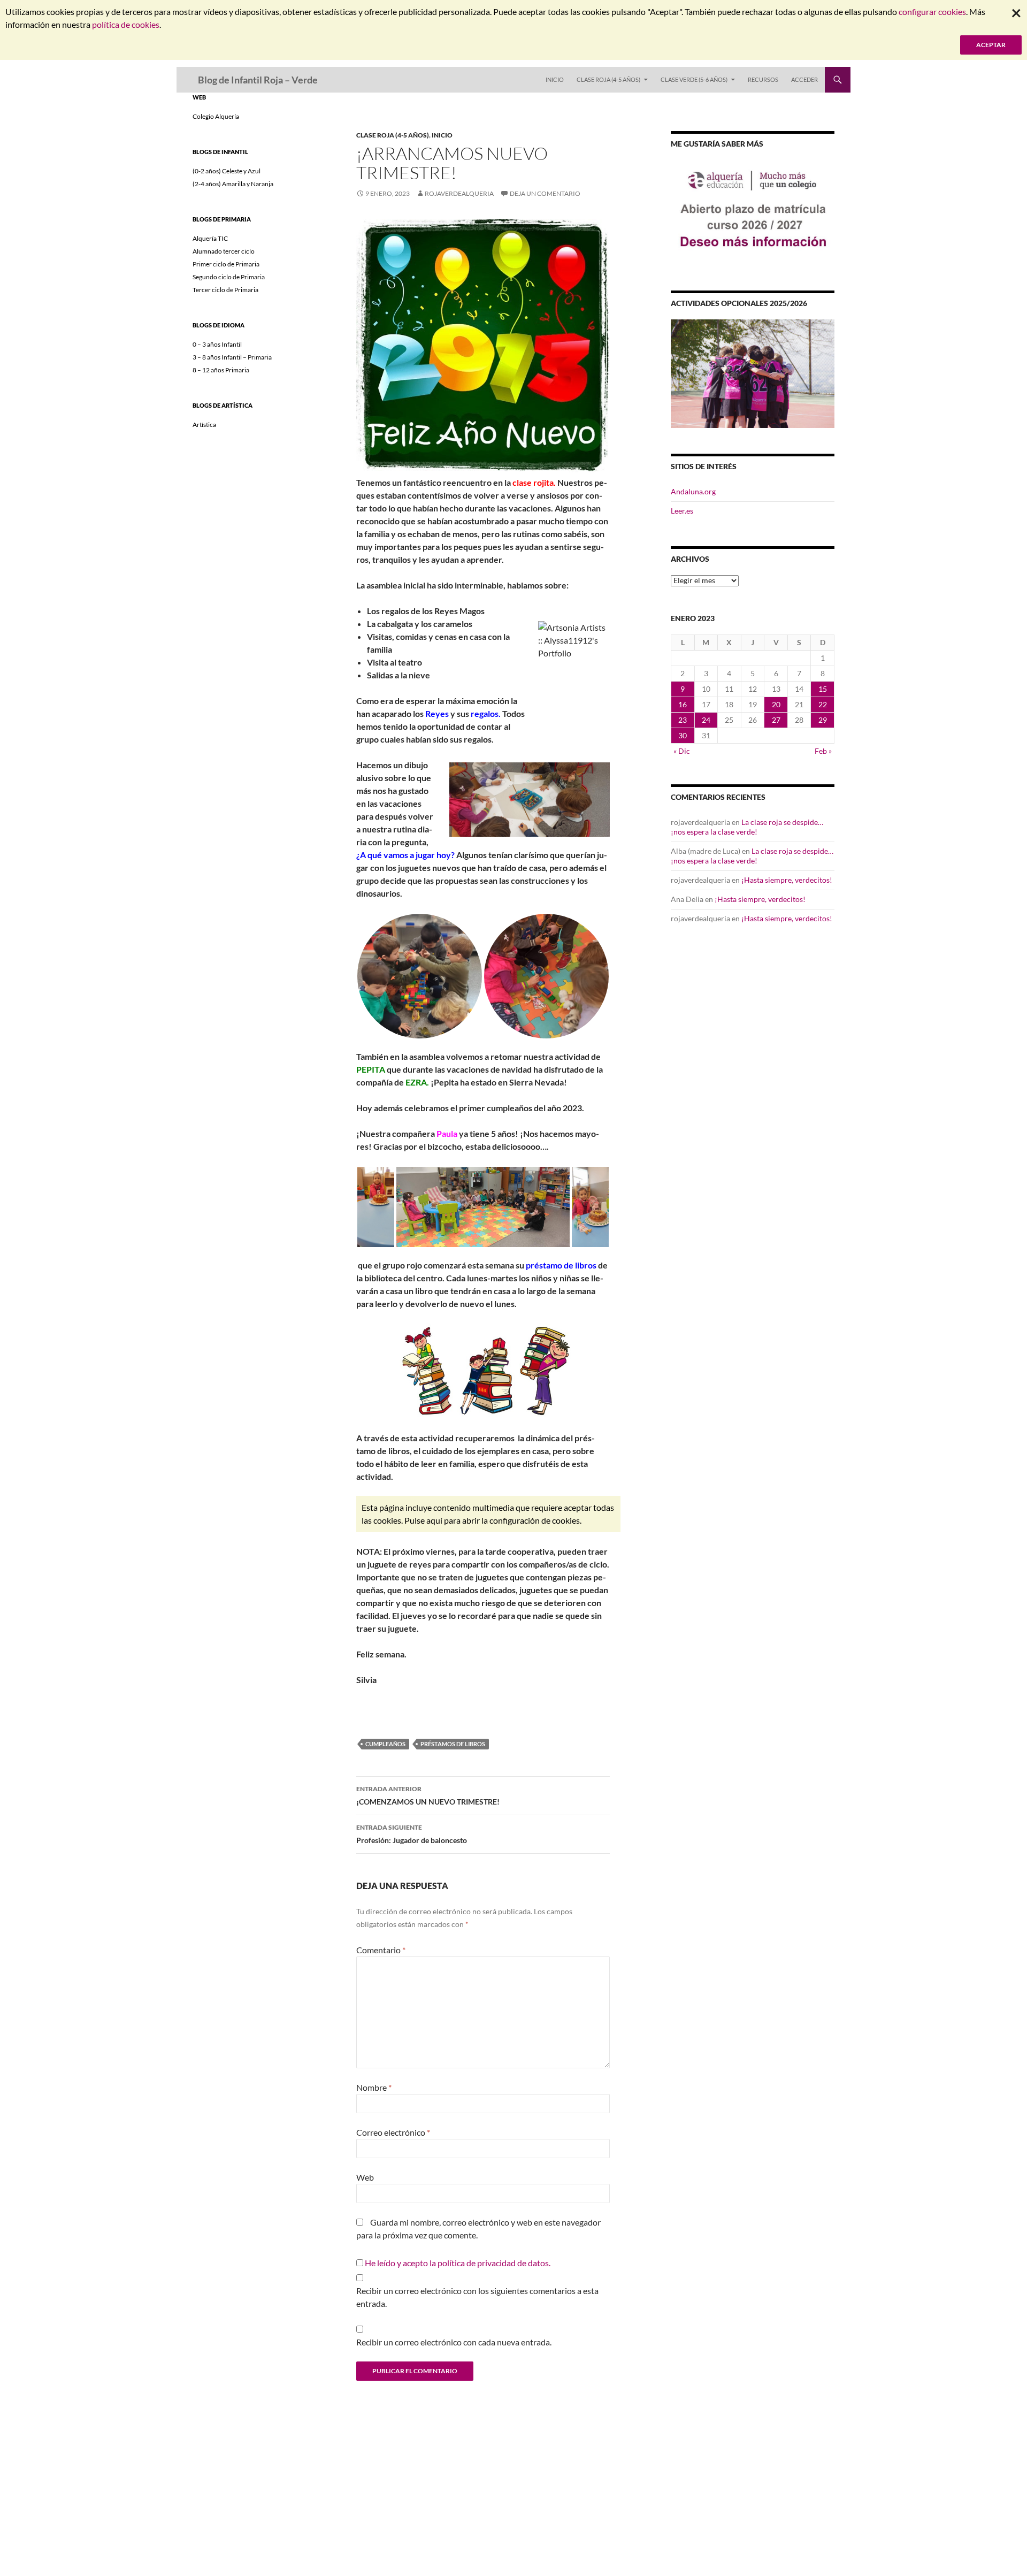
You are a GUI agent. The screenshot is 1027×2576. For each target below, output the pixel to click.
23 (683, 720)
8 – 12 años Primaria (221, 370)
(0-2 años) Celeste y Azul (227, 171)
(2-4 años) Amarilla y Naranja (233, 184)
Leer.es (682, 511)
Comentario (381, 1950)
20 (776, 704)
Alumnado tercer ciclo (224, 251)
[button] (420, 976)
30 (683, 735)
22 (823, 704)
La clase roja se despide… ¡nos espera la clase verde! (747, 827)
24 (706, 720)
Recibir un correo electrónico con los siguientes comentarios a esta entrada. (477, 2297)
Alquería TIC (210, 238)
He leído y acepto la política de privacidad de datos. (458, 2263)
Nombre (374, 2087)
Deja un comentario (545, 193)
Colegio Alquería (216, 116)
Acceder (804, 79)
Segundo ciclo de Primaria (229, 277)
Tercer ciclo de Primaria (225, 290)
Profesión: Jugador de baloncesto (412, 1834)
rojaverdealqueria (459, 193)
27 (776, 720)
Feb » (823, 751)
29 (823, 720)
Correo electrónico (393, 2132)
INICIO (555, 79)
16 (683, 704)
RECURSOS (763, 79)
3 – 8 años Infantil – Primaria (232, 357)
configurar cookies (932, 12)
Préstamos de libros (453, 1744)
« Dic (682, 751)
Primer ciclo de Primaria (226, 264)
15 (823, 689)
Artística (204, 425)
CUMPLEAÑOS (385, 1744)
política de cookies (126, 24)
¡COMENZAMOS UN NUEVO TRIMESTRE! (428, 1795)
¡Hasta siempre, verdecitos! (787, 880)
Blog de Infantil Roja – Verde (258, 80)
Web (365, 2177)
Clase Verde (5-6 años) (694, 79)
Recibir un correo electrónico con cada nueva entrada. (454, 2342)
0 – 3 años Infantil (217, 344)
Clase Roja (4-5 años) (608, 79)
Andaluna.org (693, 491)
